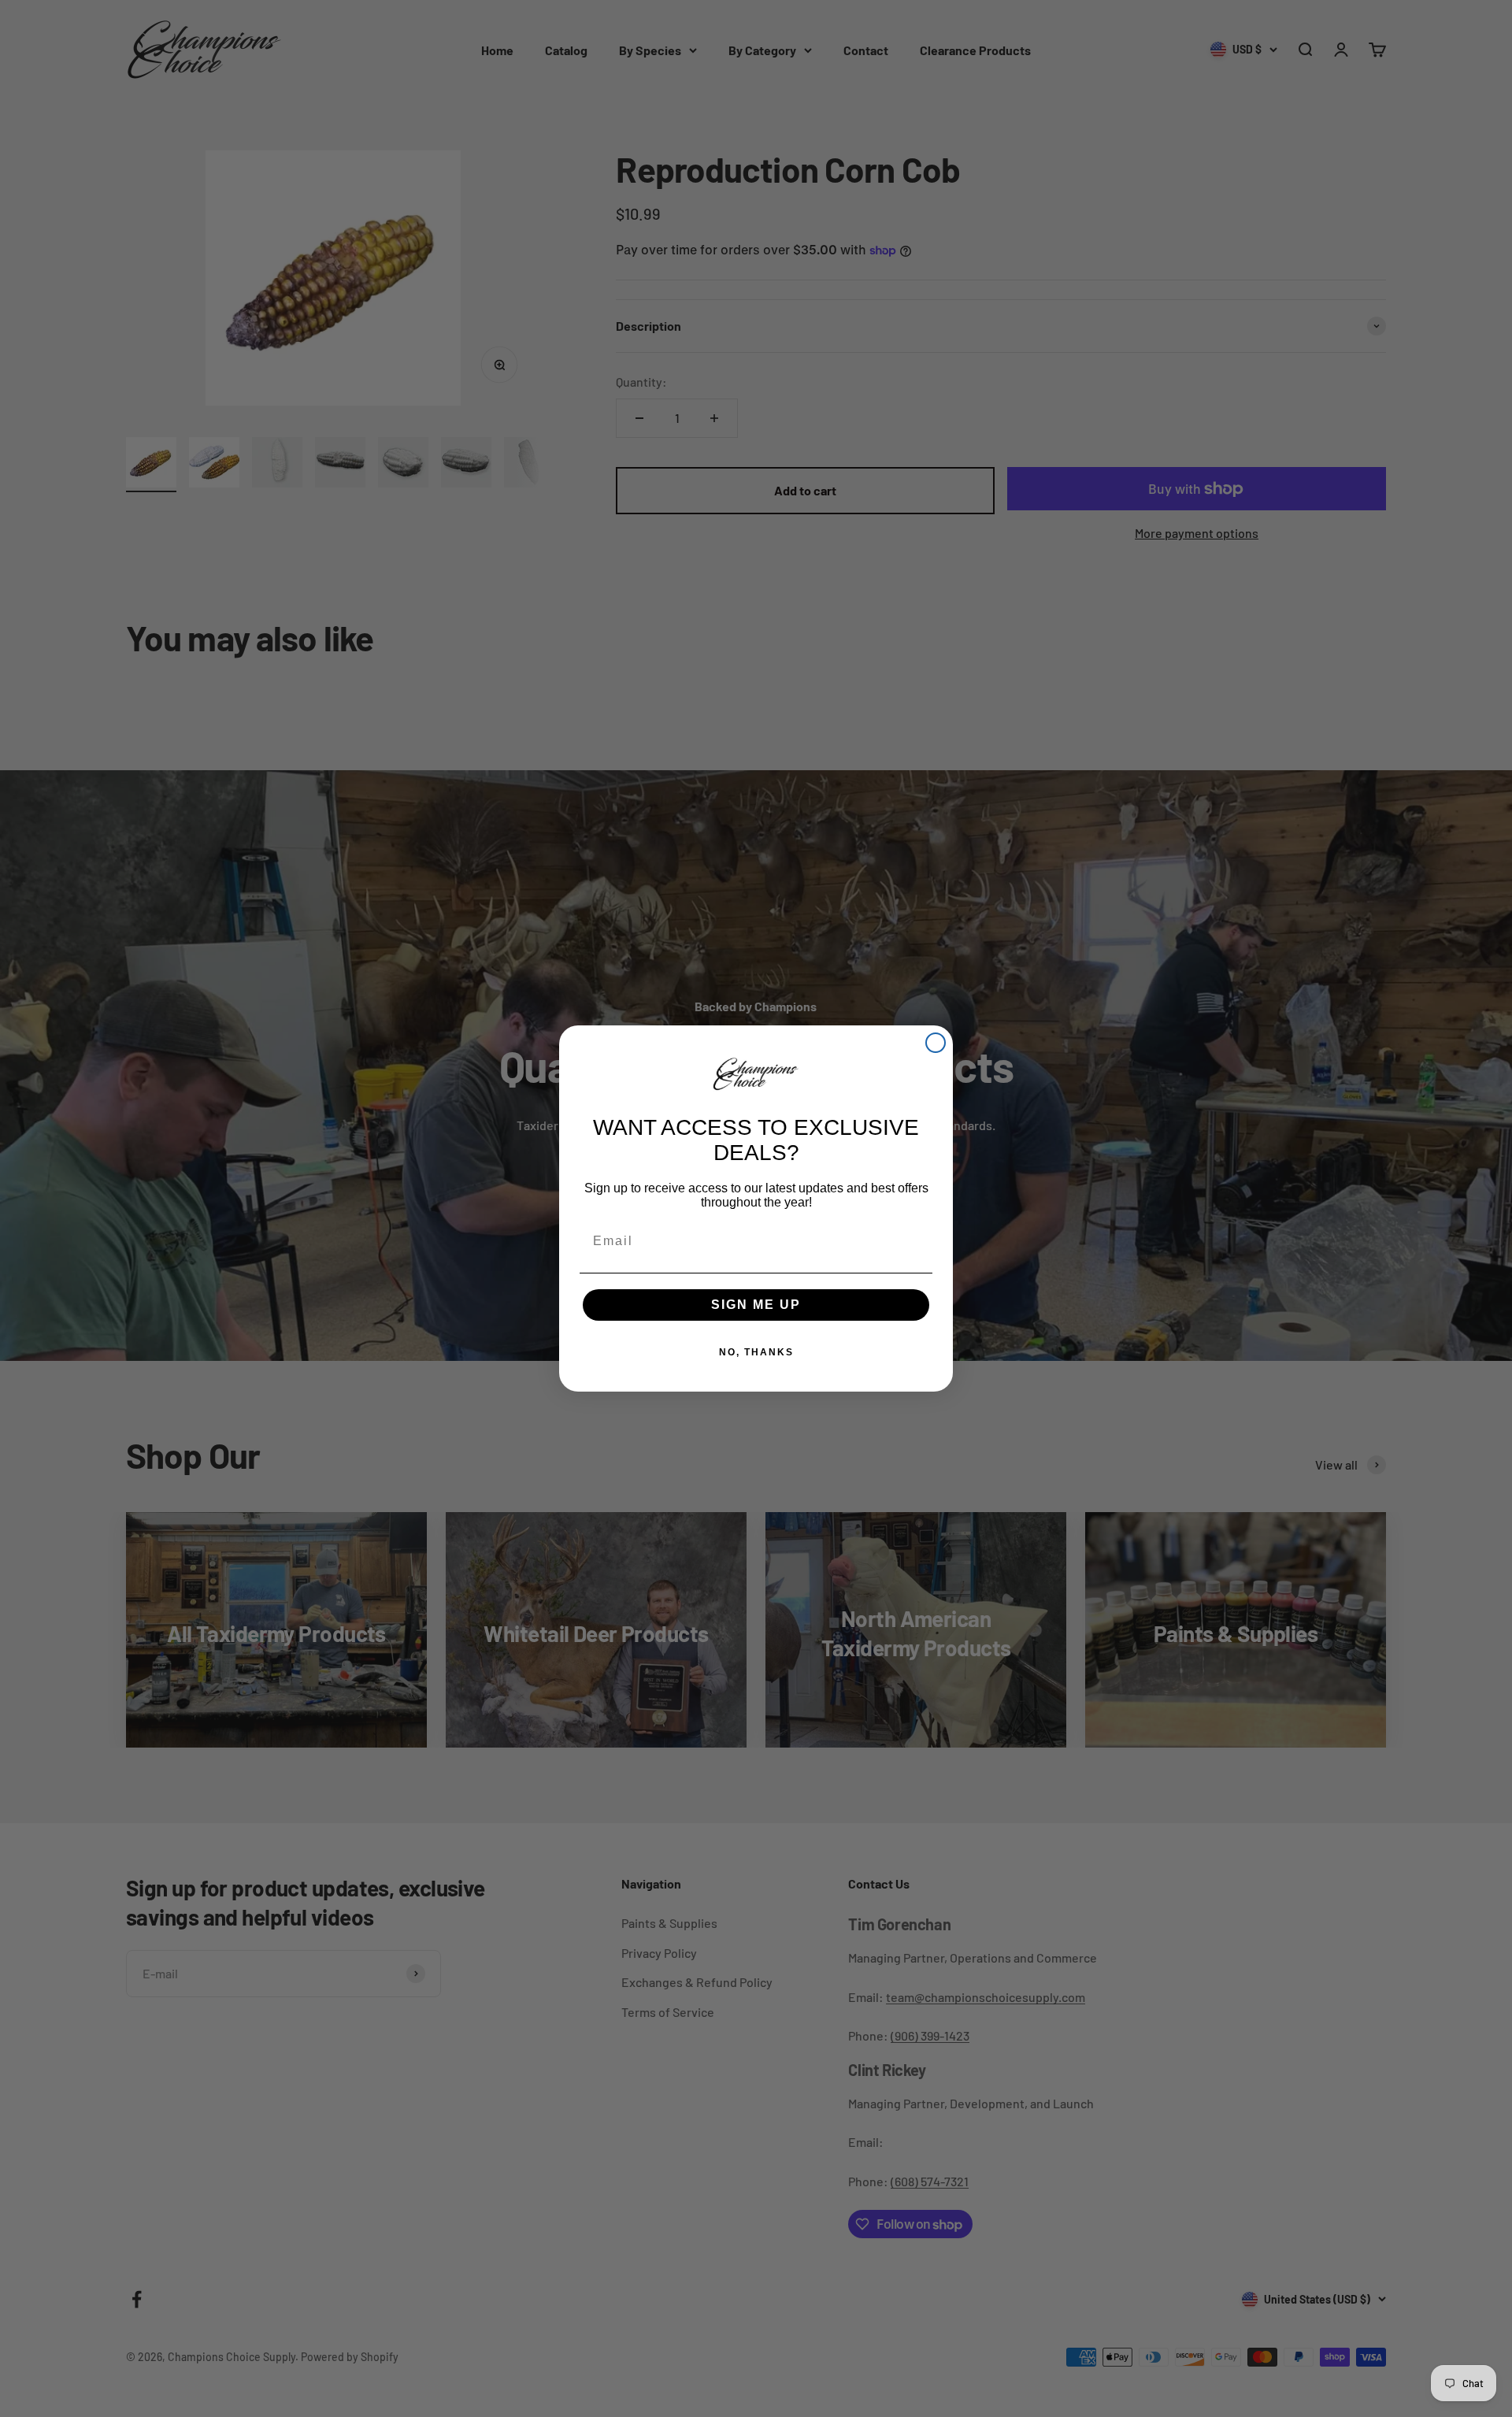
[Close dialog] (936, 1043)
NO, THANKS (756, 1352)
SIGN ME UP (756, 1305)
